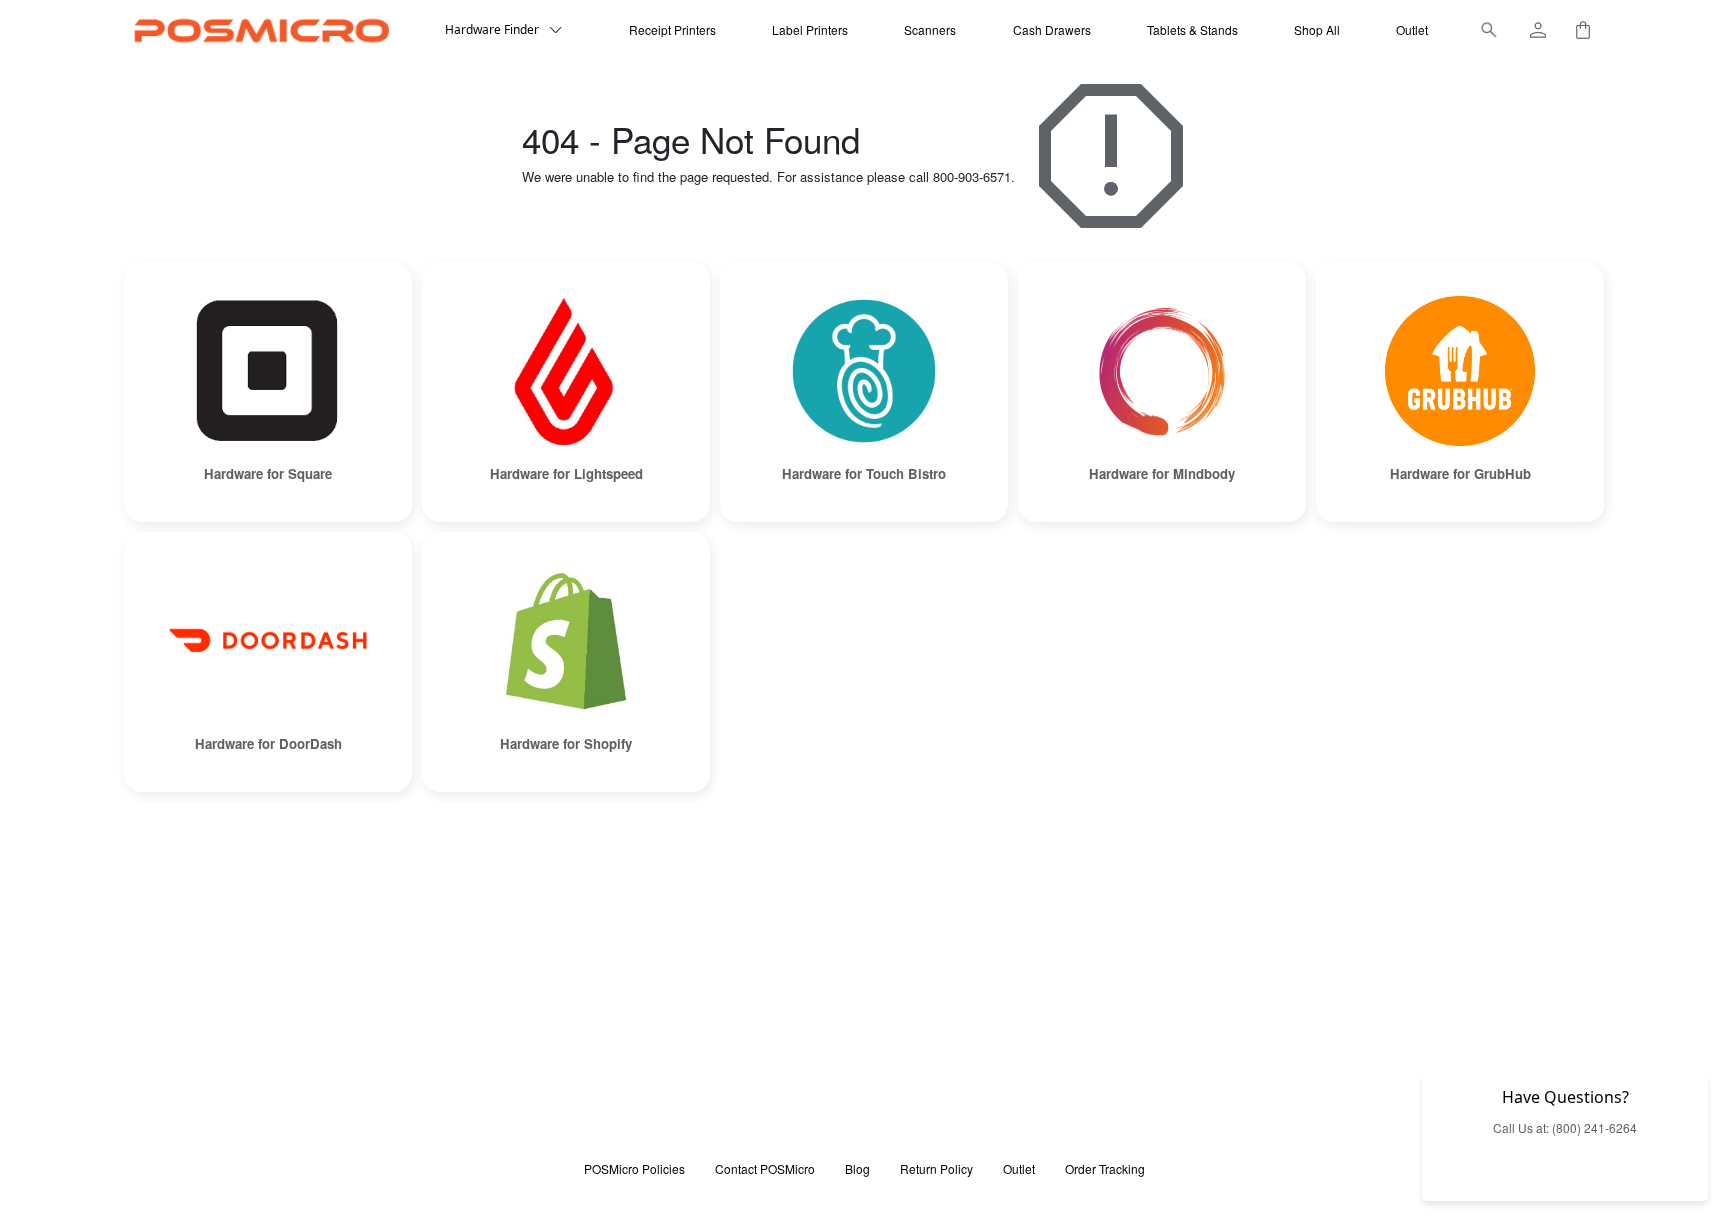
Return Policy (936, 1168)
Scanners (930, 29)
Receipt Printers (672, 29)
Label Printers (810, 29)
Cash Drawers (1052, 29)
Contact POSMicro (765, 1168)
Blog (857, 1168)
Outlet (1412, 29)
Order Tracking (1105, 1168)
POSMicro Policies (634, 1168)
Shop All (1317, 29)
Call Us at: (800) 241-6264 (1565, 1127)
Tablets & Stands (1192, 29)
